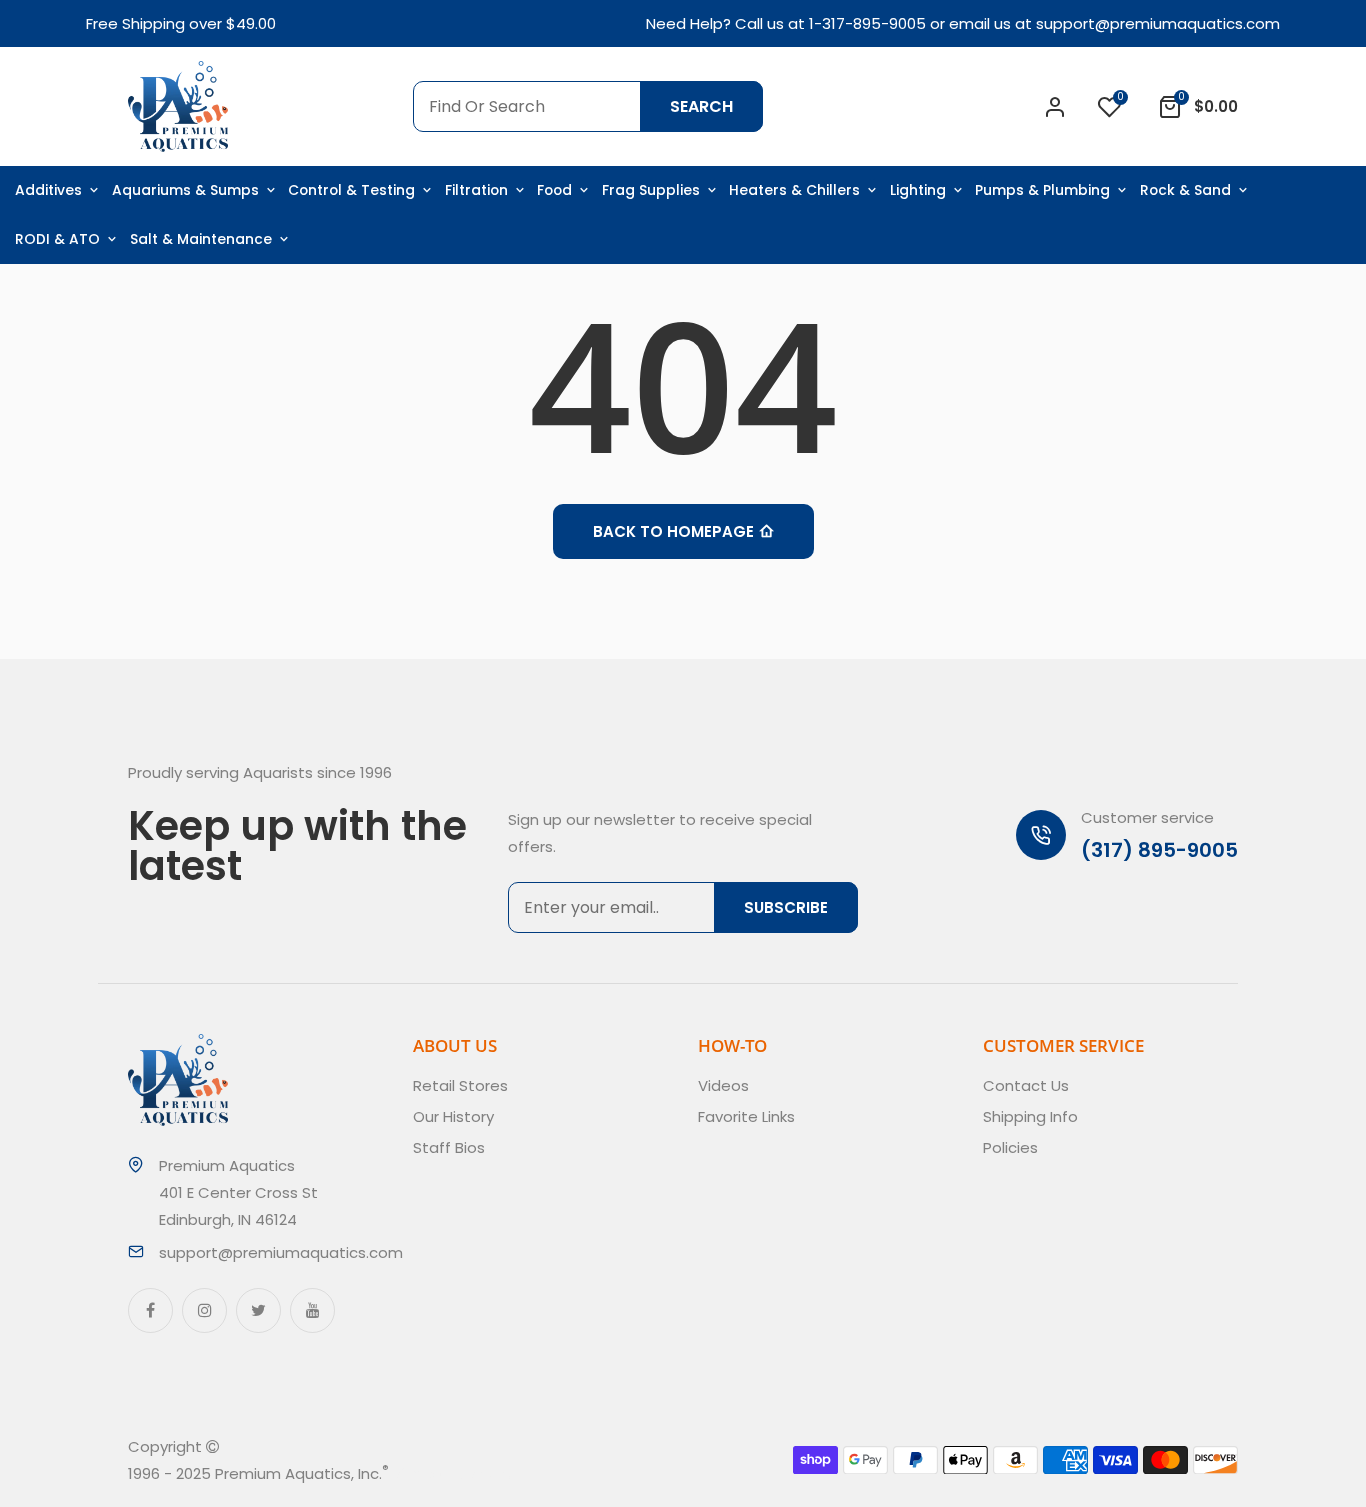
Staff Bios (449, 1147)
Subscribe (786, 907)
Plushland (482, 1473)
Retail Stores (460, 1085)
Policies (1010, 1147)
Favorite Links (746, 1116)
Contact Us (1026, 1085)
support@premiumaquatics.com (1158, 23)
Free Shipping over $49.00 (181, 23)
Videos (723, 1085)
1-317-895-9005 (867, 23)
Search (701, 106)
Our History (453, 1116)
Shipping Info (1030, 1116)
